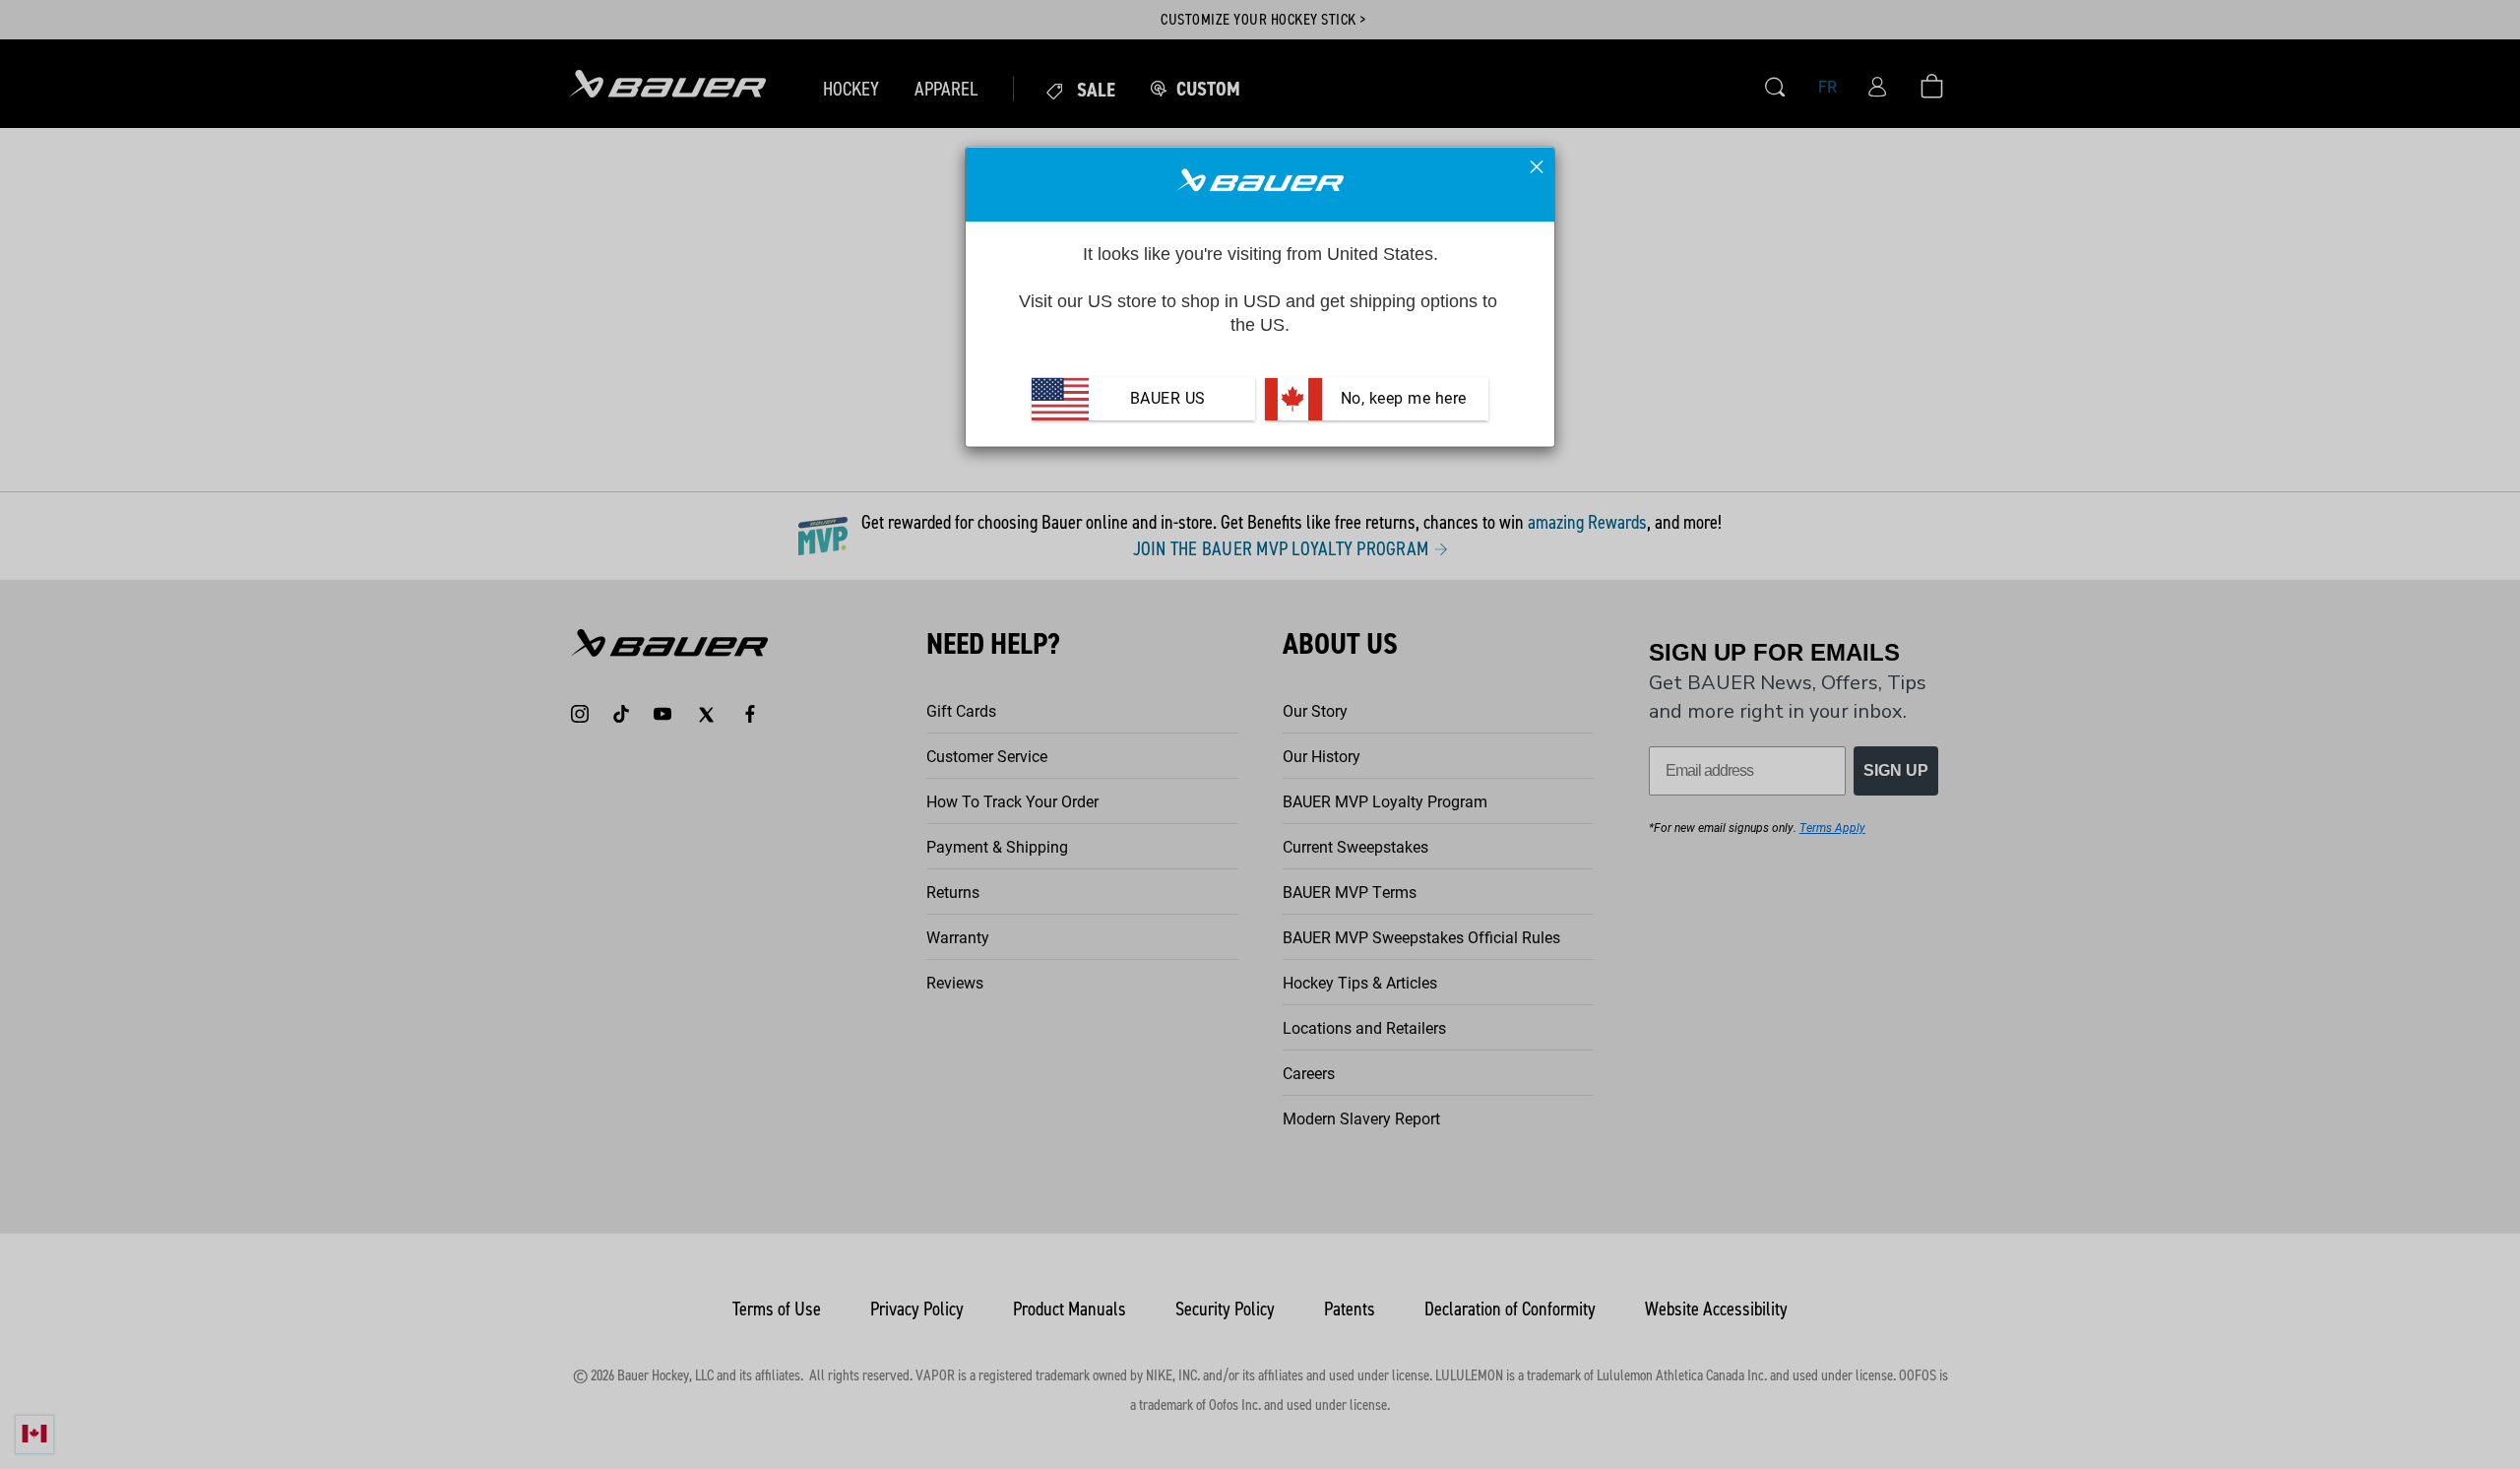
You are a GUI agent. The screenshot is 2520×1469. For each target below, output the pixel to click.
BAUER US (1168, 399)
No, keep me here (1401, 399)
